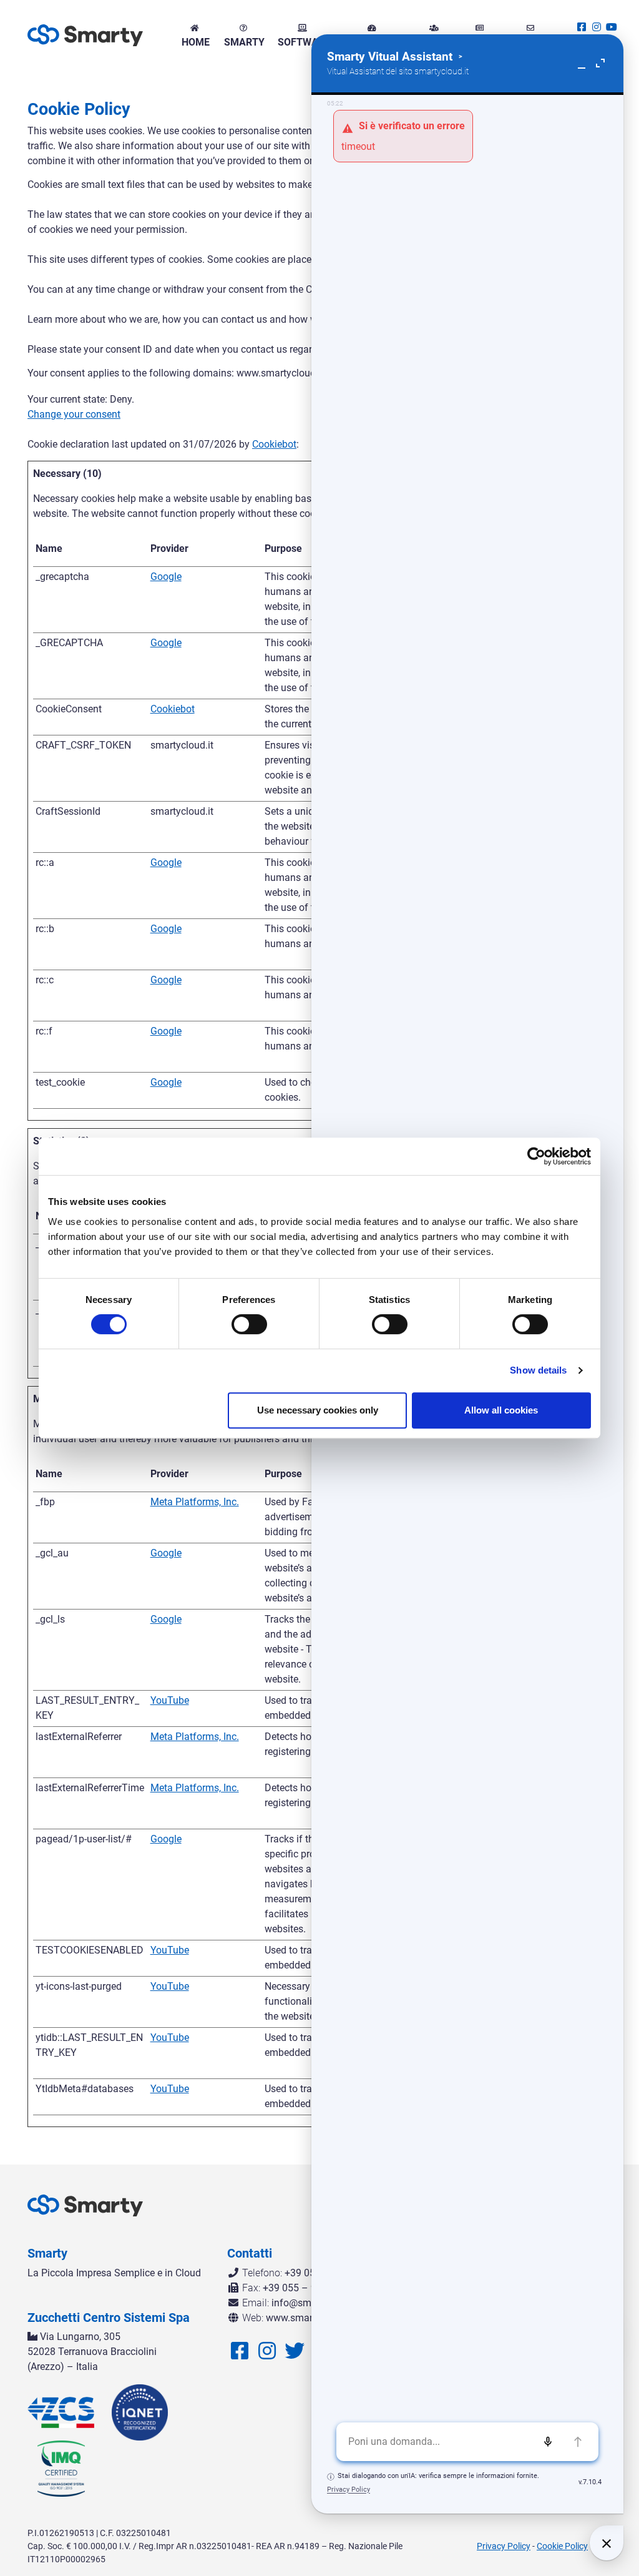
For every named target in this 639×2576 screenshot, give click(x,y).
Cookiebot (274, 444)
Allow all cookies (501, 1410)
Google (166, 577)
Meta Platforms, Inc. (195, 1502)
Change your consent (74, 414)
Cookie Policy (562, 2546)
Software (303, 42)
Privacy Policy (504, 2546)
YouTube (170, 1700)
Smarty (243, 42)
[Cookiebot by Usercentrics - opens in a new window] (536, 1156)
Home (194, 42)
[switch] (249, 1324)
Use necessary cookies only (318, 1410)
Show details (538, 1370)
